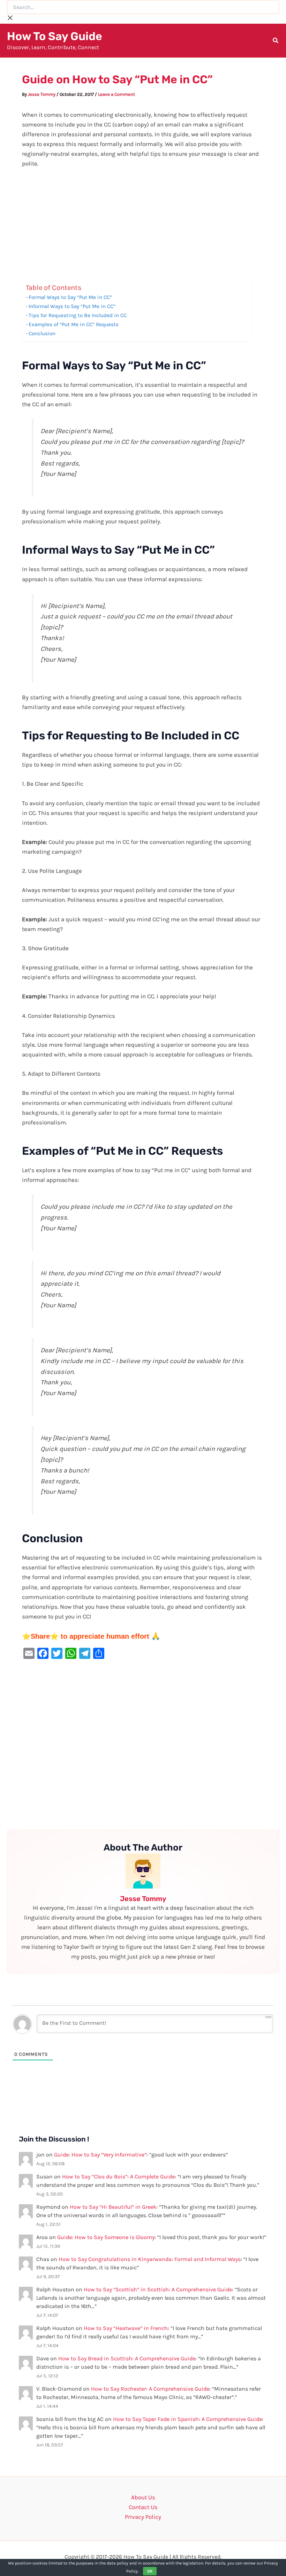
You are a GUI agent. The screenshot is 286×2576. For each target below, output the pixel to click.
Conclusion (42, 333)
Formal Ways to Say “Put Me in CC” (70, 297)
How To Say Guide (55, 36)
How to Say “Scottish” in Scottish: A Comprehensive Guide (158, 2289)
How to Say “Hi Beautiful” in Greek (113, 2207)
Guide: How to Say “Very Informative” (100, 2155)
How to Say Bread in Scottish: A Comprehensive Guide (127, 2358)
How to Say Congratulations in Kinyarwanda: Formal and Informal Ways (150, 2259)
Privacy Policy (143, 2517)
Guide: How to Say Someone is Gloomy (106, 2237)
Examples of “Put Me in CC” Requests (74, 324)
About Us (143, 2497)
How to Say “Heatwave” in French (126, 2328)
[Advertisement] (143, 227)
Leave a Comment (116, 94)
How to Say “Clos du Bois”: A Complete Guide (118, 2177)
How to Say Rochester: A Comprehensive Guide (150, 2389)
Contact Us (143, 2507)
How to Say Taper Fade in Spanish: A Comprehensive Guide (187, 2419)
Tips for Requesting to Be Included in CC (78, 315)
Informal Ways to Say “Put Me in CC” (72, 306)
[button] (276, 41)
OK (150, 2571)
